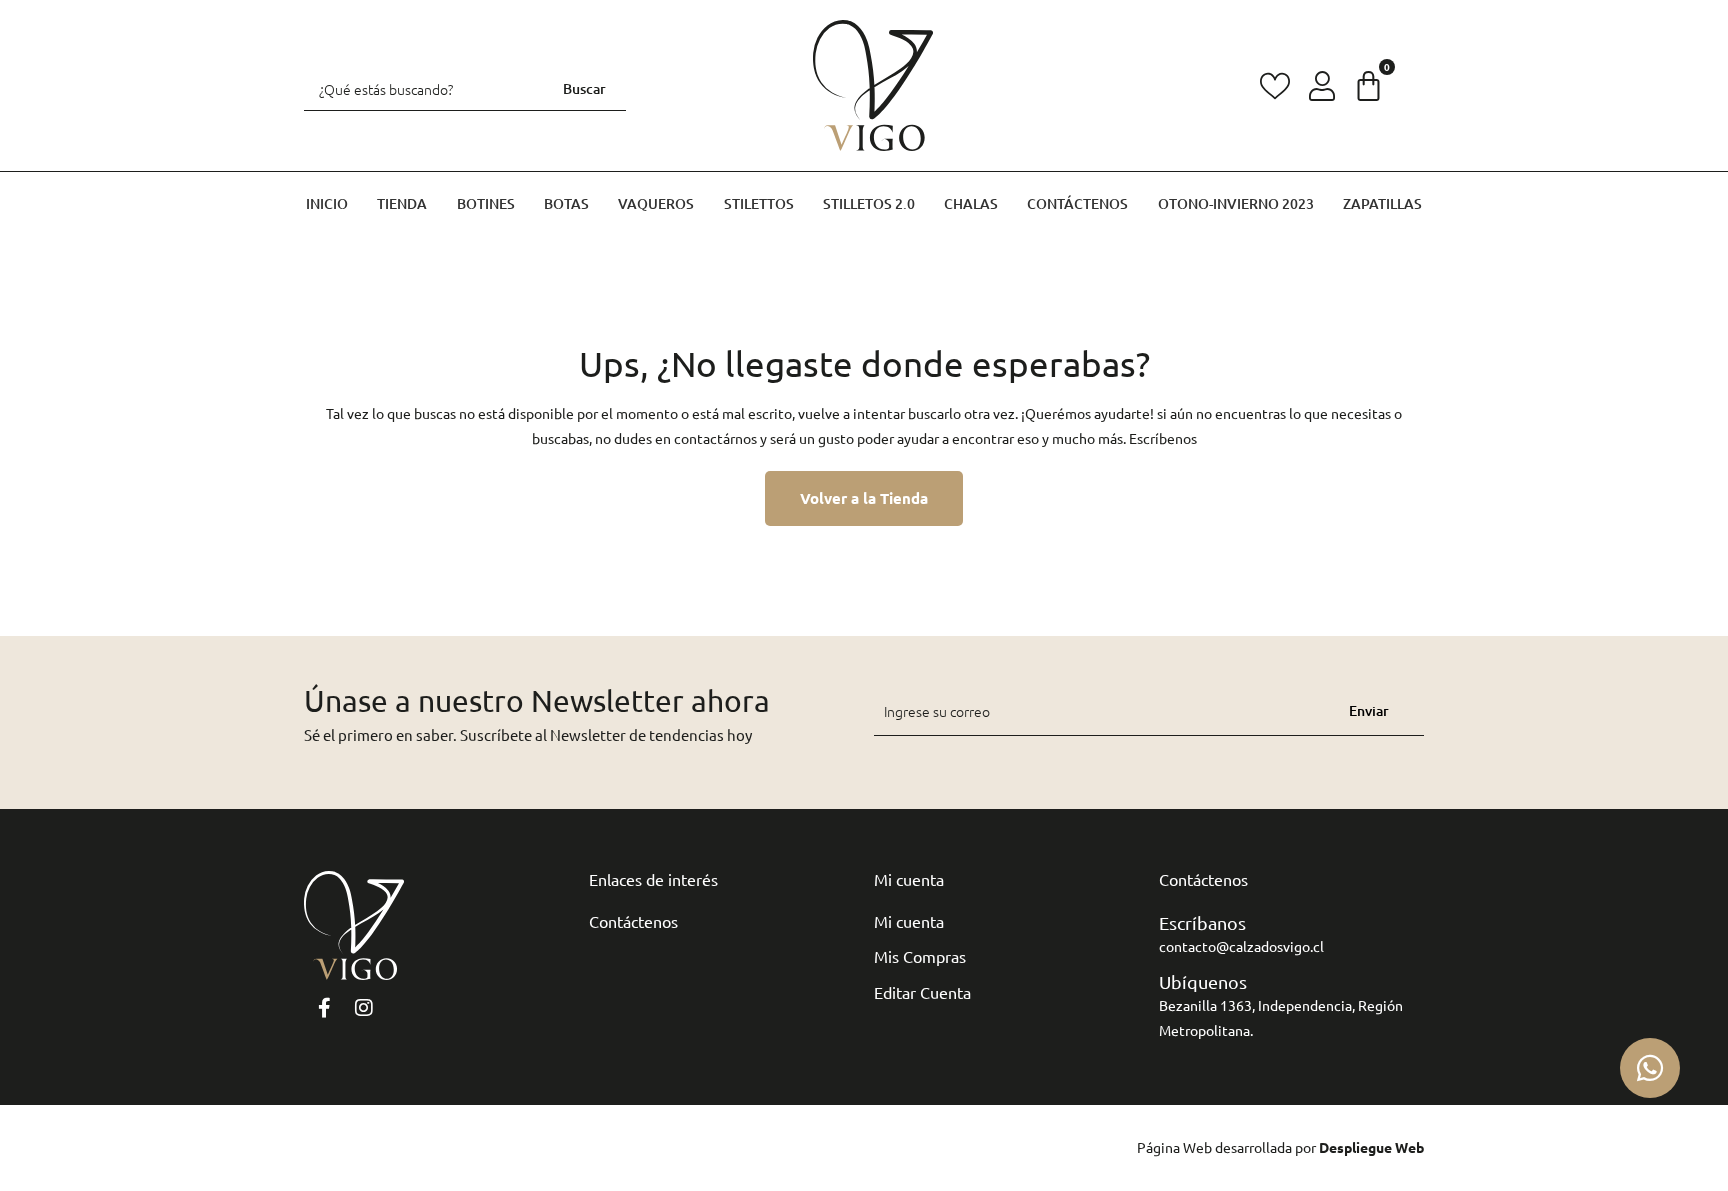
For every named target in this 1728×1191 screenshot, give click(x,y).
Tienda (402, 203)
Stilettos (759, 203)
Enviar (1369, 710)
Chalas (971, 203)
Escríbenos (1163, 438)
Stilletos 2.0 (869, 203)
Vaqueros (656, 203)
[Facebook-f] (324, 1008)
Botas (566, 203)
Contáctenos (1077, 203)
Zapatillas (1382, 203)
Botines (486, 203)
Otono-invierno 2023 (1236, 203)
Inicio (327, 203)
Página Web (1174, 1147)
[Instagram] (364, 1008)
